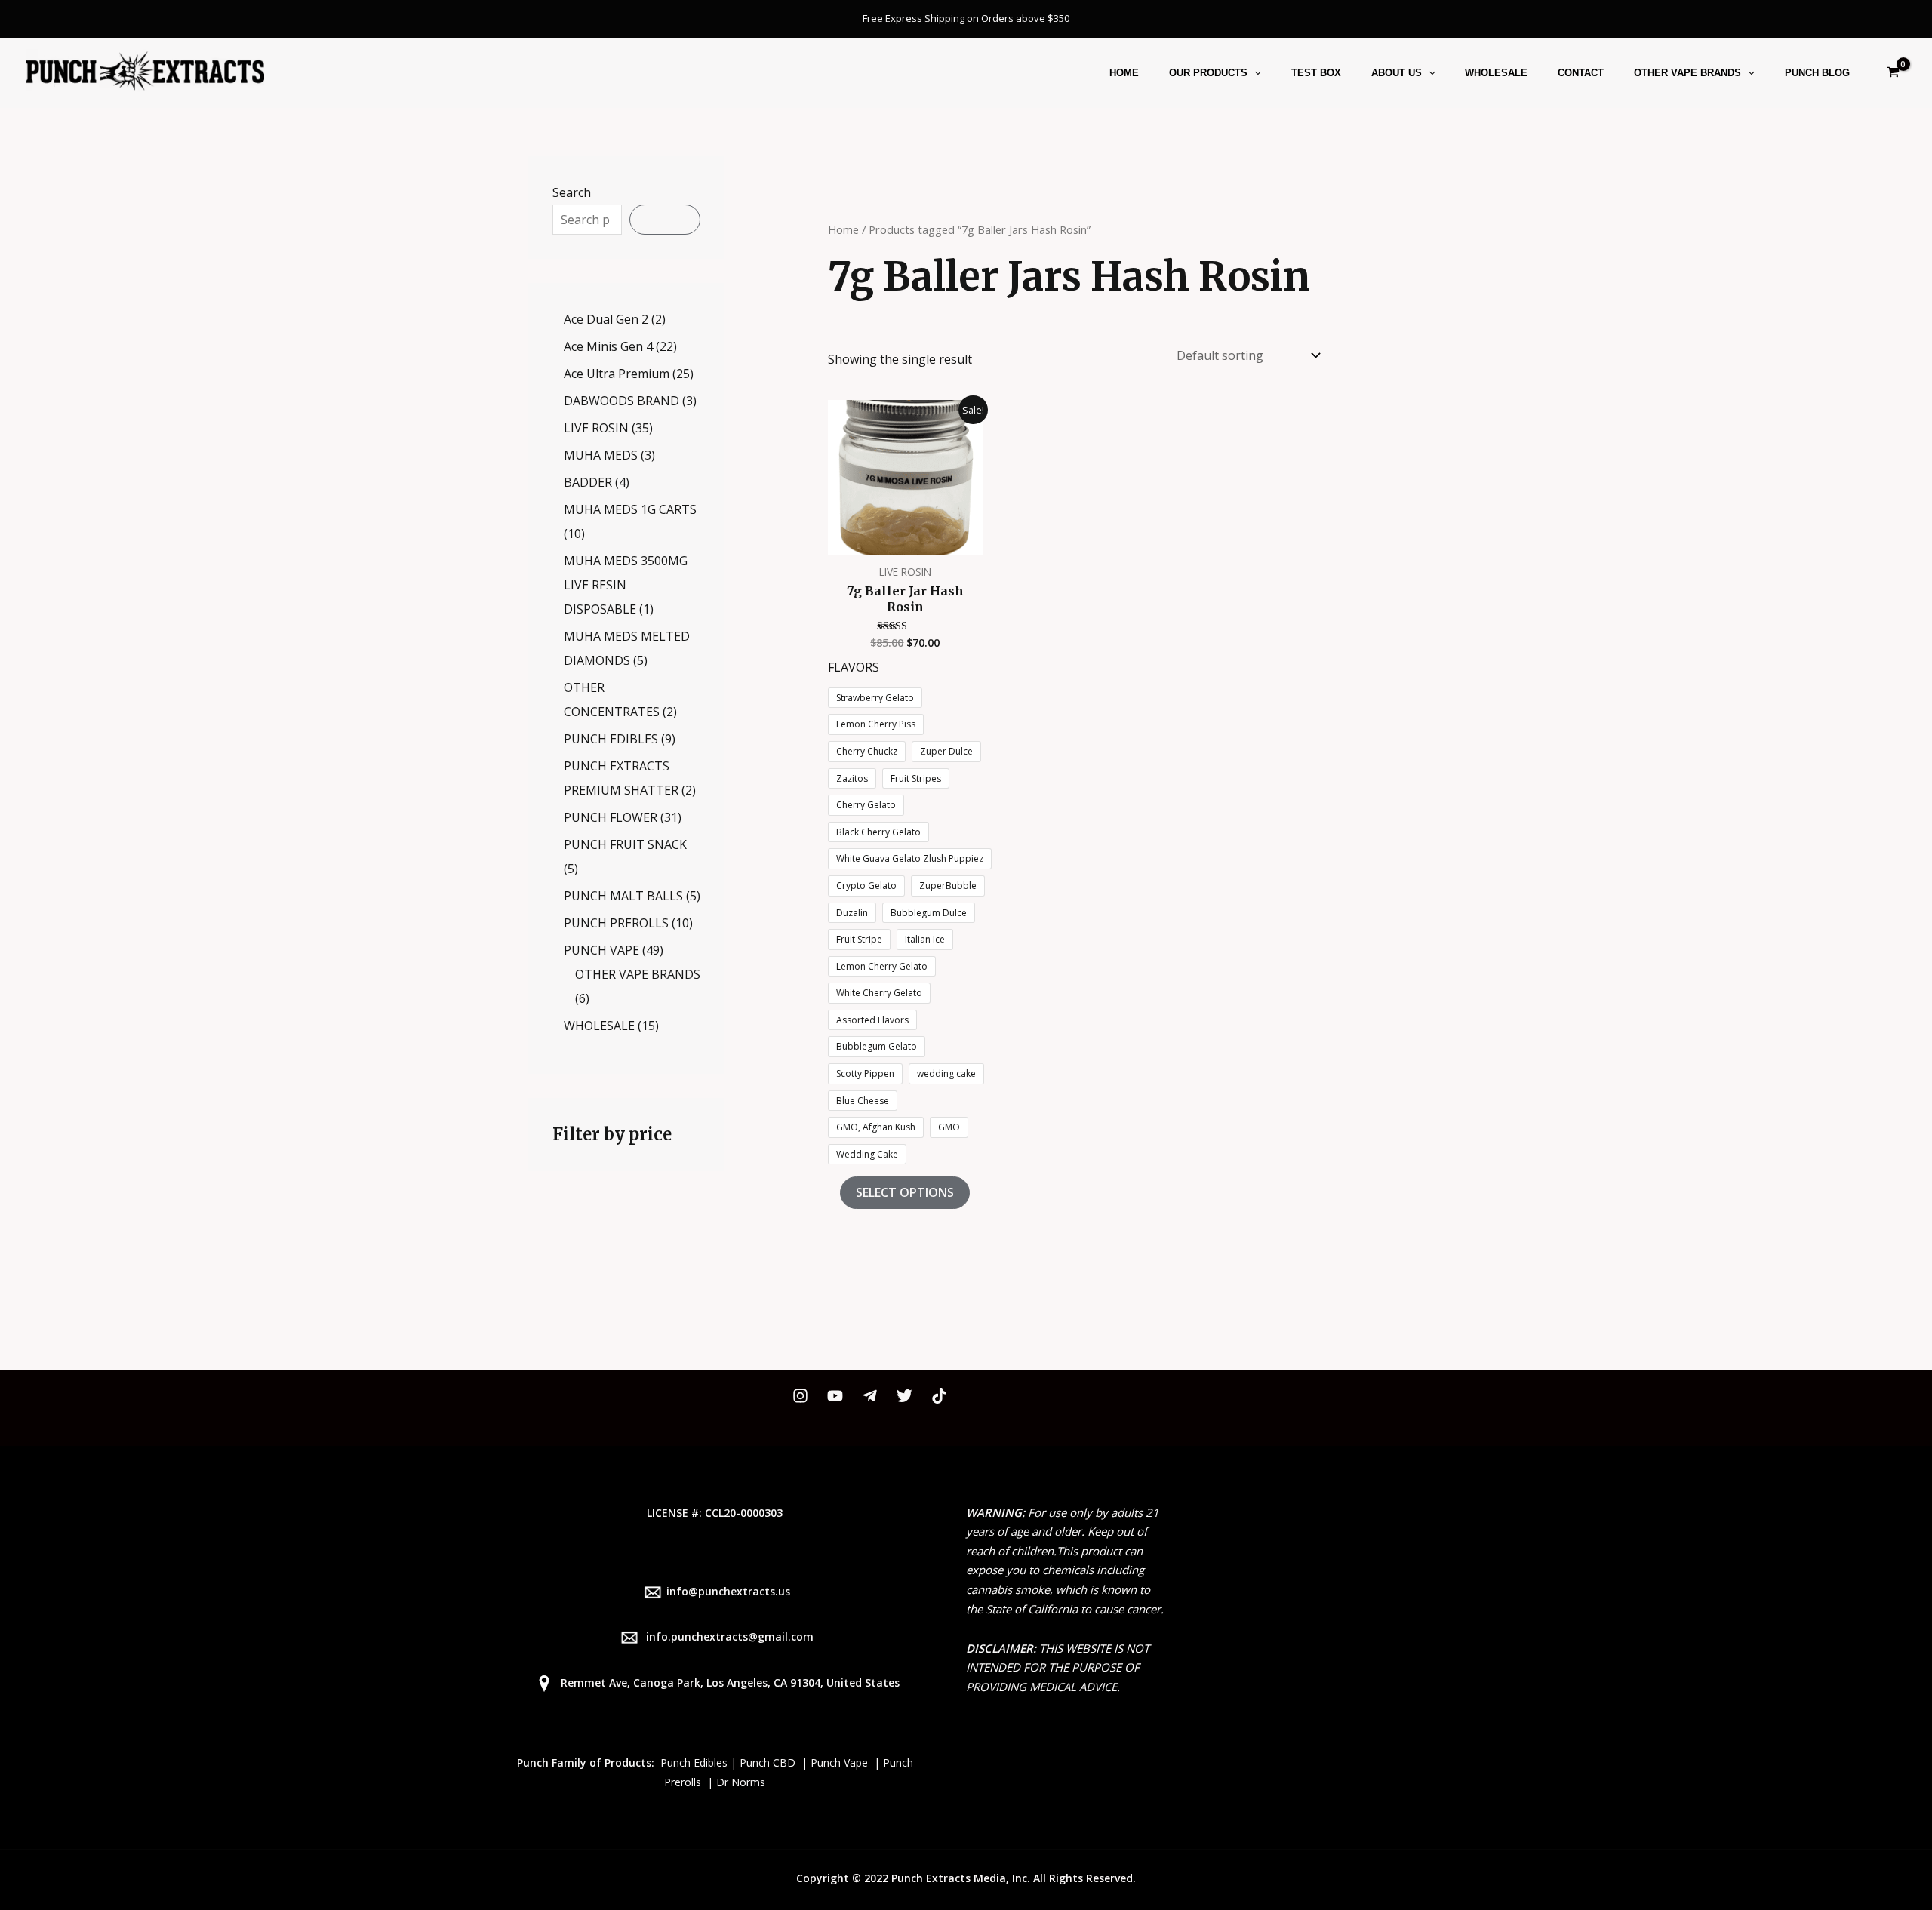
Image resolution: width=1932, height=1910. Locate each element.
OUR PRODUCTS (1208, 73)
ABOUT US (1397, 73)
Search (572, 192)
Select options (905, 1192)
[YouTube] (835, 1396)
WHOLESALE (1496, 73)
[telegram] (870, 1396)
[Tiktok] (939, 1396)
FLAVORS (854, 667)
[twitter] (904, 1396)
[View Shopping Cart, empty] (1893, 73)
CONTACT (1581, 73)
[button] (1254, 73)
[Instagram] (800, 1396)
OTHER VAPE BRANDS (1687, 73)
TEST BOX (1316, 73)
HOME (1124, 73)
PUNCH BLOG (1817, 73)
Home (843, 229)
